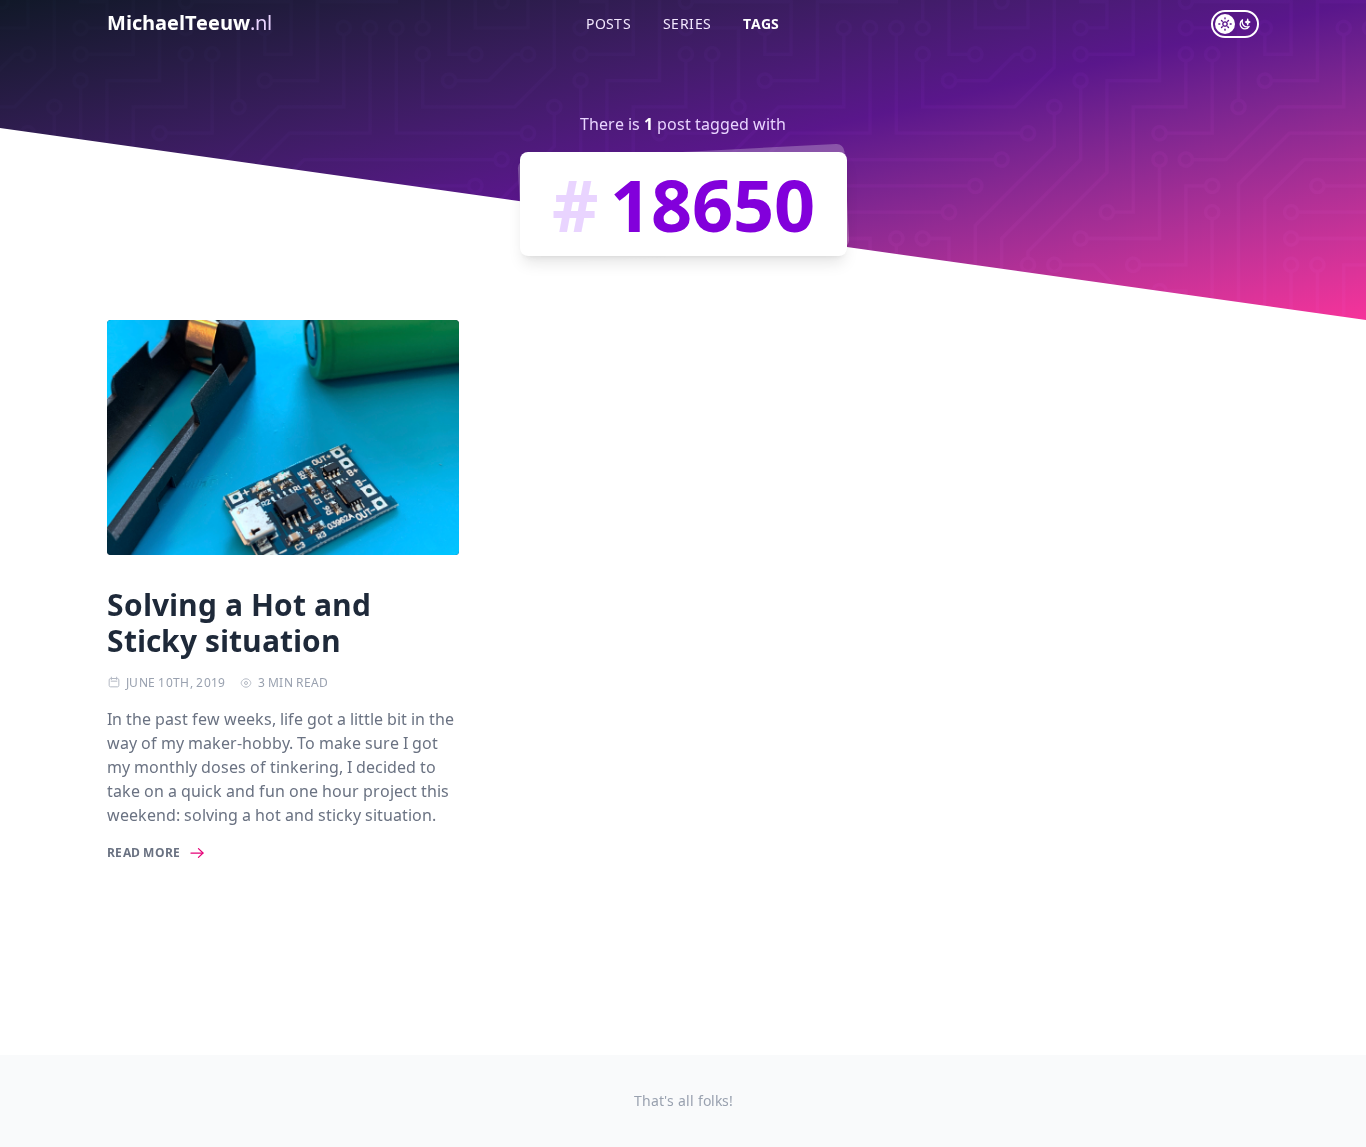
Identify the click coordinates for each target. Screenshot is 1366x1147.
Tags (761, 23)
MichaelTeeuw (189, 22)
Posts (608, 23)
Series (687, 23)
